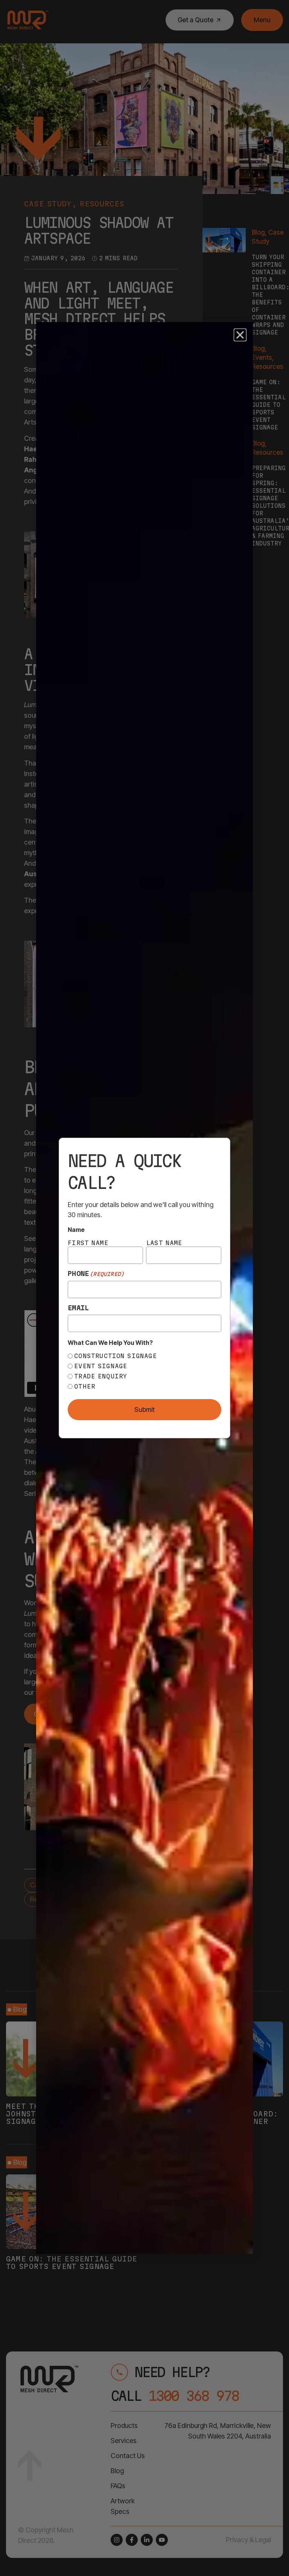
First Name (88, 1243)
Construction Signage (116, 1356)
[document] (144, 1288)
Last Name (164, 1243)
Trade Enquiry (101, 1376)
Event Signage (101, 1366)
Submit (144, 1410)
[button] (240, 335)
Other (85, 1386)
